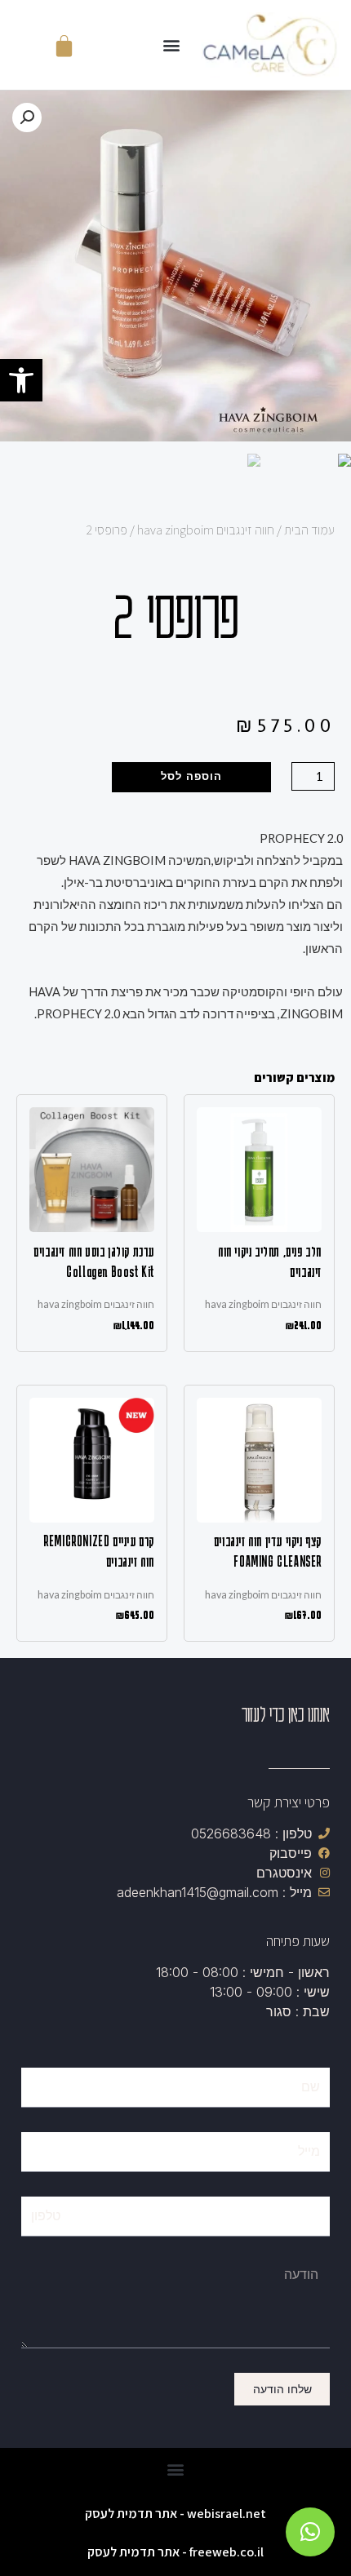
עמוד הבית (309, 530)
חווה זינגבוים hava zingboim (206, 530)
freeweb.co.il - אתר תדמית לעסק (175, 2552)
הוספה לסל (191, 776)
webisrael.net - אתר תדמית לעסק (175, 2514)
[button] (21, 380)
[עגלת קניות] (64, 45)
